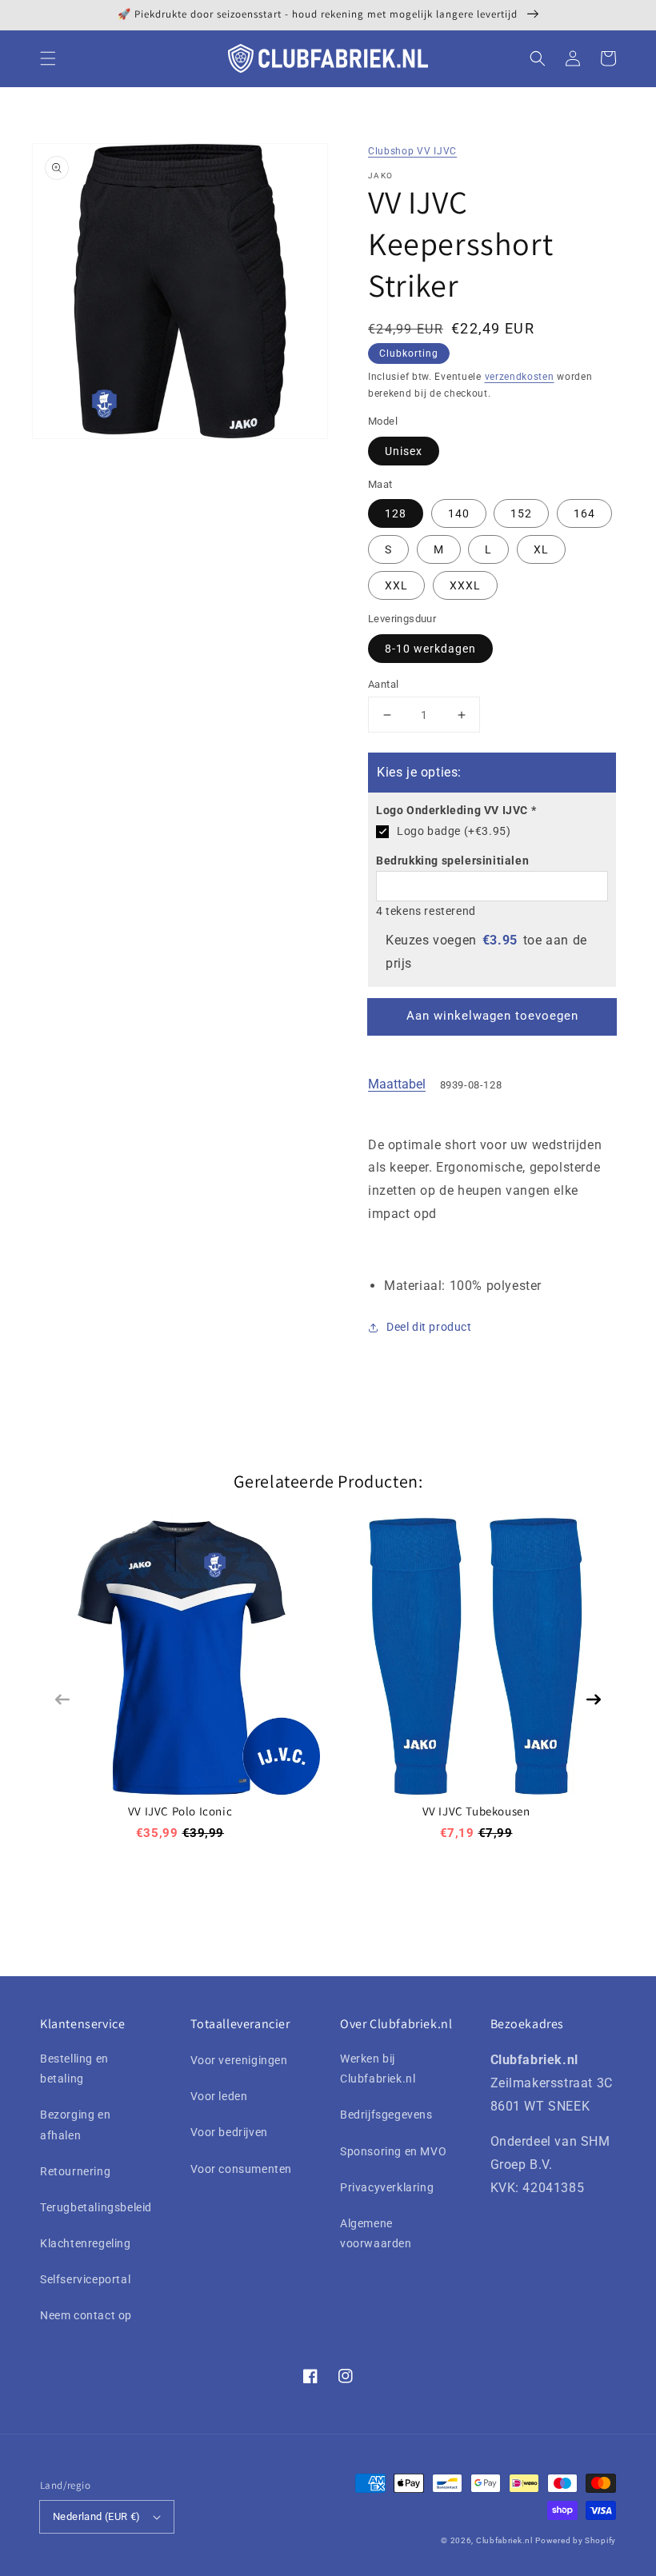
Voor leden (219, 2096)
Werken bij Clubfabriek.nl (378, 2069)
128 (396, 513)
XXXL (465, 585)
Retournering (75, 2171)
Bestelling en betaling (74, 2069)
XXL (396, 585)
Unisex (404, 451)
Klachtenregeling (86, 2243)
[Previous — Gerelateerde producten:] (62, 1699)
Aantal (383, 684)
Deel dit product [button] (429, 1327)
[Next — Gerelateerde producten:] (594, 1699)
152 (521, 513)
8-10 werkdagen (430, 649)
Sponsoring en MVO (393, 2151)
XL (541, 549)
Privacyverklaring (387, 2187)
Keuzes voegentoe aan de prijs (486, 952)
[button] (48, 58)
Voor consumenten (242, 2169)
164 (584, 513)
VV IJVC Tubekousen (476, 1811)
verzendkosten (520, 377)
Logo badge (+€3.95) (454, 831)
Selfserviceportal (85, 2279)
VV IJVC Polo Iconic (180, 1811)
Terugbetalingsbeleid (96, 2207)
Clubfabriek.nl (504, 2540)
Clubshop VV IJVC (412, 151)
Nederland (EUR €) (97, 2516)
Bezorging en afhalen (75, 2125)
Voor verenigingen (239, 2060)
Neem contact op (86, 2315)
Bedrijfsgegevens (386, 2115)
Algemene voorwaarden (376, 2233)
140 (459, 513)
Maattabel (397, 1084)
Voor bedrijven (229, 2132)
